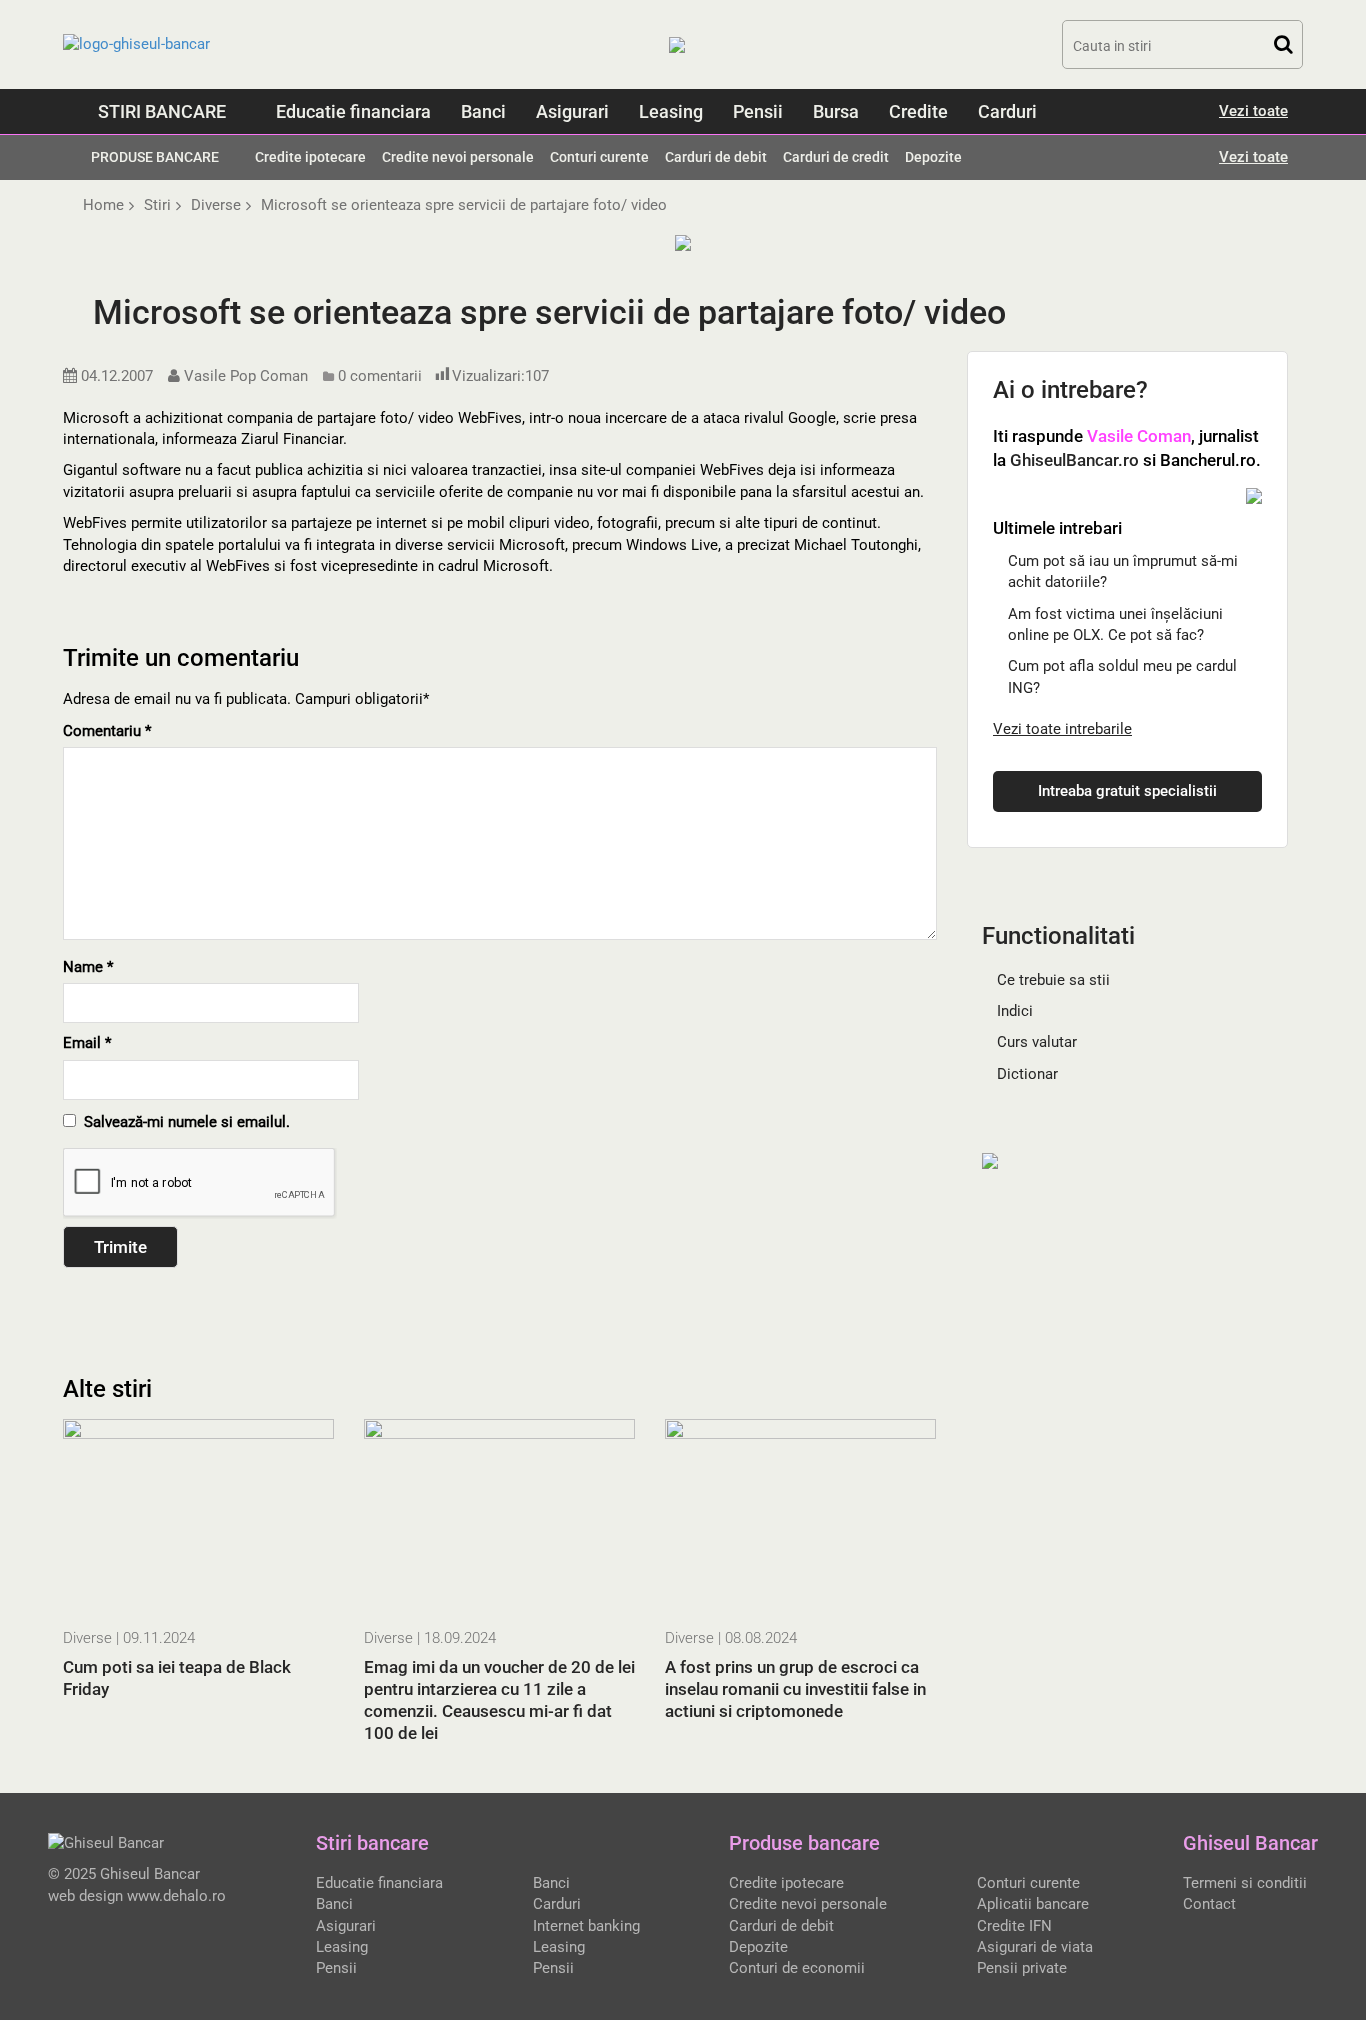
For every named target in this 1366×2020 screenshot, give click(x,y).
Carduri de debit (716, 157)
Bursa (836, 111)
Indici (1015, 1011)
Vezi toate (1253, 111)
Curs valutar (1037, 1042)
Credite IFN (1014, 1926)
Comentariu (107, 731)
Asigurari (572, 111)
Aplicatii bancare (1033, 1904)
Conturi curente (599, 157)
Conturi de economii (797, 1968)
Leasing (671, 111)
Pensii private (1022, 1968)
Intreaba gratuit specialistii (1127, 791)
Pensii (758, 111)
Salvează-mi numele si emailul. (183, 1122)
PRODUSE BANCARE (155, 157)
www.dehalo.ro (176, 1896)
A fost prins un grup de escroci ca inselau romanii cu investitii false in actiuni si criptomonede (795, 1689)
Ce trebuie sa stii (1053, 980)
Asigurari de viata (1035, 1947)
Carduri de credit (836, 157)
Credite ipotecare (310, 157)
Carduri (1007, 111)
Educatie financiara (353, 111)
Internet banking (586, 1926)
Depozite (933, 157)
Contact (1209, 1904)
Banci (483, 111)
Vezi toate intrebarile (1062, 729)
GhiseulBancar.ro (1074, 460)
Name (88, 967)
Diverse (87, 1638)
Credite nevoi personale (458, 157)
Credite (918, 111)
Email (87, 1043)
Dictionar (1027, 1074)
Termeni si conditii (1245, 1883)
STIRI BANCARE (162, 111)
